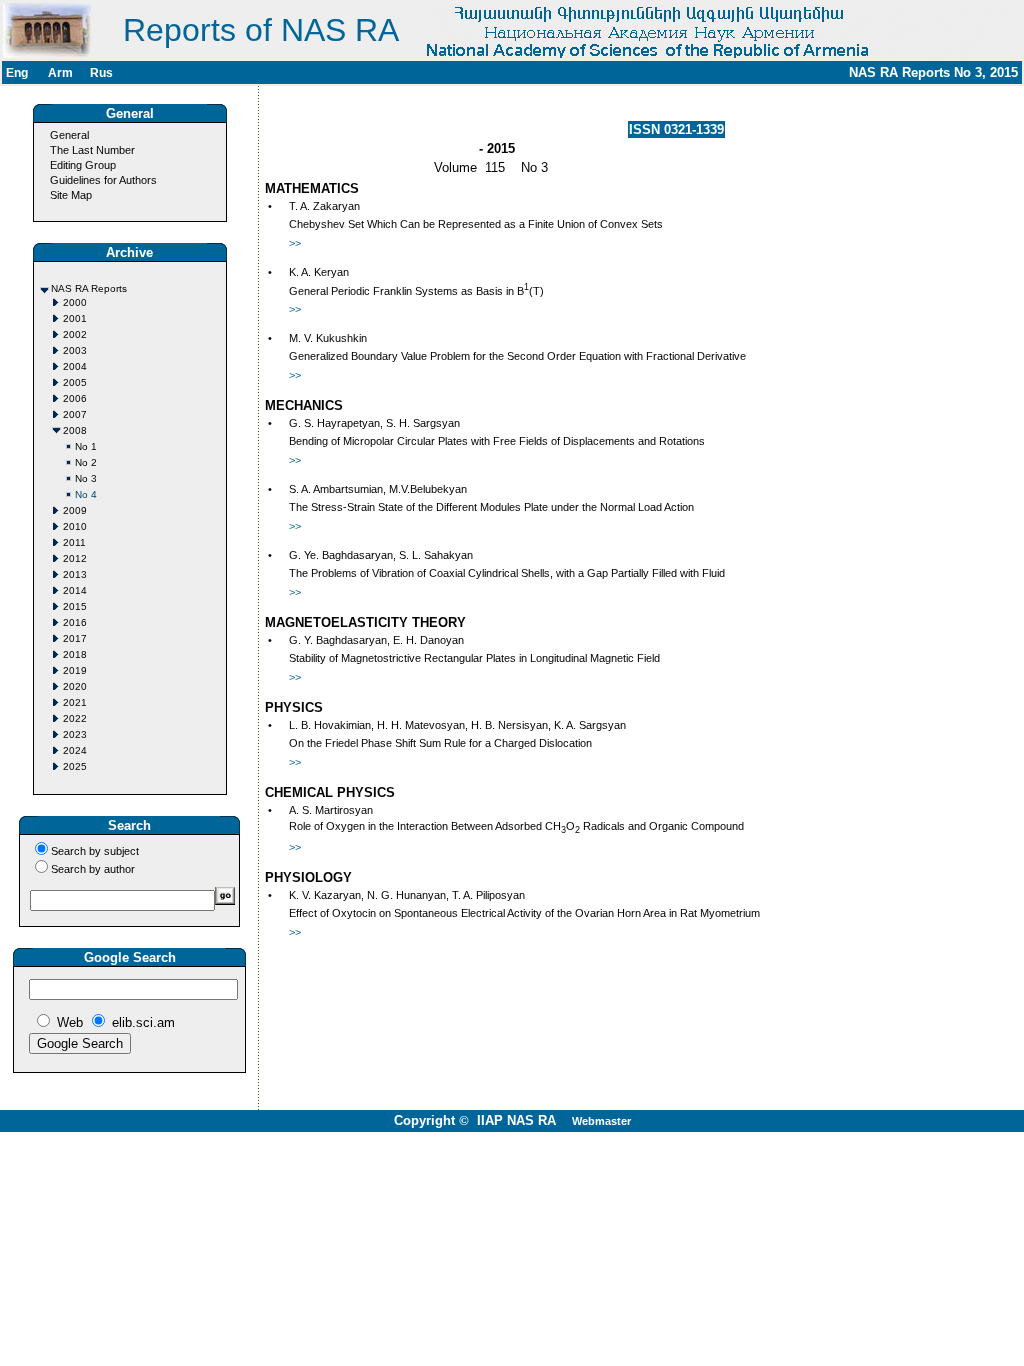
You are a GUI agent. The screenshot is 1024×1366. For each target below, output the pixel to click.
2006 (75, 398)
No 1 (86, 446)
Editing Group (83, 165)
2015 (75, 606)
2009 (75, 510)
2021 (75, 702)
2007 (75, 414)
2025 (75, 766)
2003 (75, 350)
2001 (75, 318)
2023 (75, 734)
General (69, 135)
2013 (75, 574)
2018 (75, 654)
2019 (75, 670)
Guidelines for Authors (103, 180)
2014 (75, 590)
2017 (75, 638)
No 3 (86, 478)
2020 (75, 686)
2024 (75, 750)
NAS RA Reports (89, 288)
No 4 (86, 494)
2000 (75, 302)
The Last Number (92, 150)
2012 (75, 558)
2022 (75, 718)
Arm (60, 73)
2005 (75, 382)
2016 (75, 622)
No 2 (86, 462)
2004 (75, 366)
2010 (75, 526)
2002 (75, 334)
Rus (101, 73)
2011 (74, 542)
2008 (75, 430)
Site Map (71, 195)
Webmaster (601, 1121)
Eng (17, 73)
